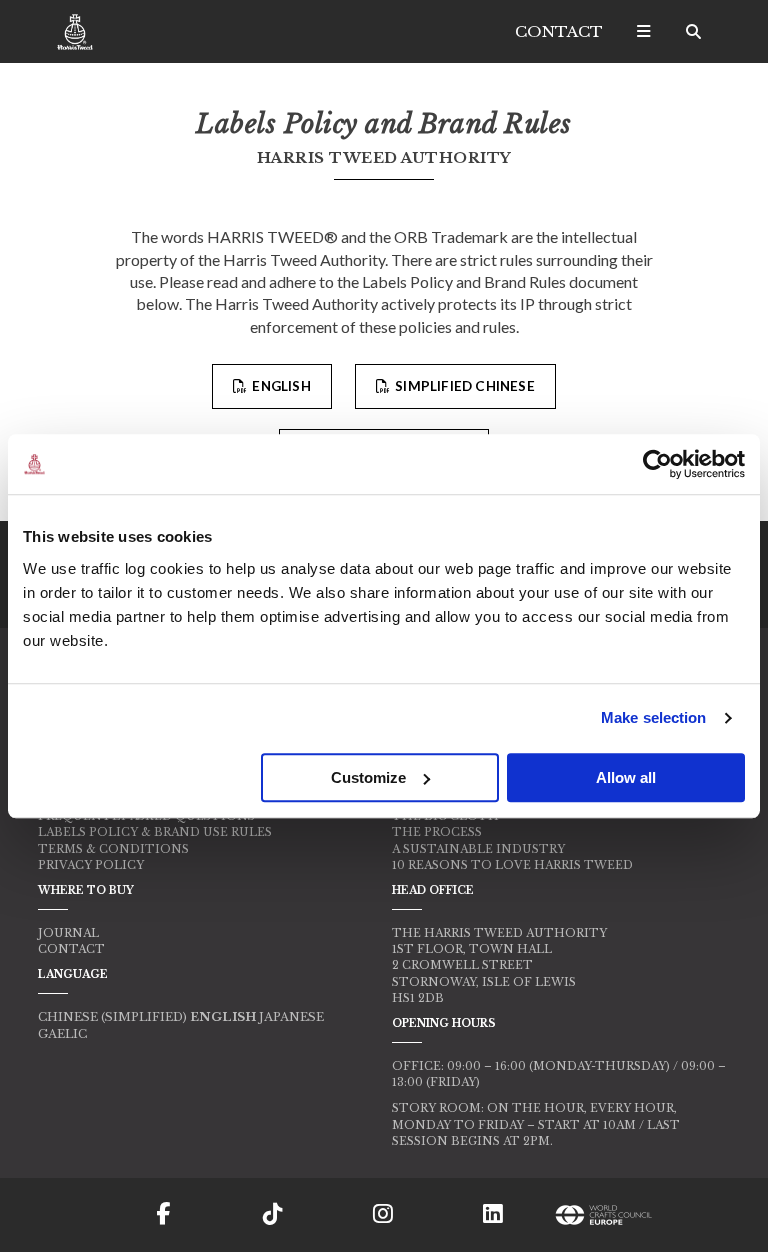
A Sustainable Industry (478, 849)
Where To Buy (86, 890)
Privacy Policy (91, 865)
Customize (368, 777)
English (280, 386)
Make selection (653, 717)
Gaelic (62, 1034)
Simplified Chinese (463, 386)
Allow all (626, 777)
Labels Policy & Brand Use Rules (155, 832)
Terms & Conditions (113, 849)
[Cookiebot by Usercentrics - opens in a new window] (657, 464)
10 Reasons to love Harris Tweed (512, 865)
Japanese (291, 1017)
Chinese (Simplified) (112, 1017)
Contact (559, 31)
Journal (68, 933)
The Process (437, 832)
